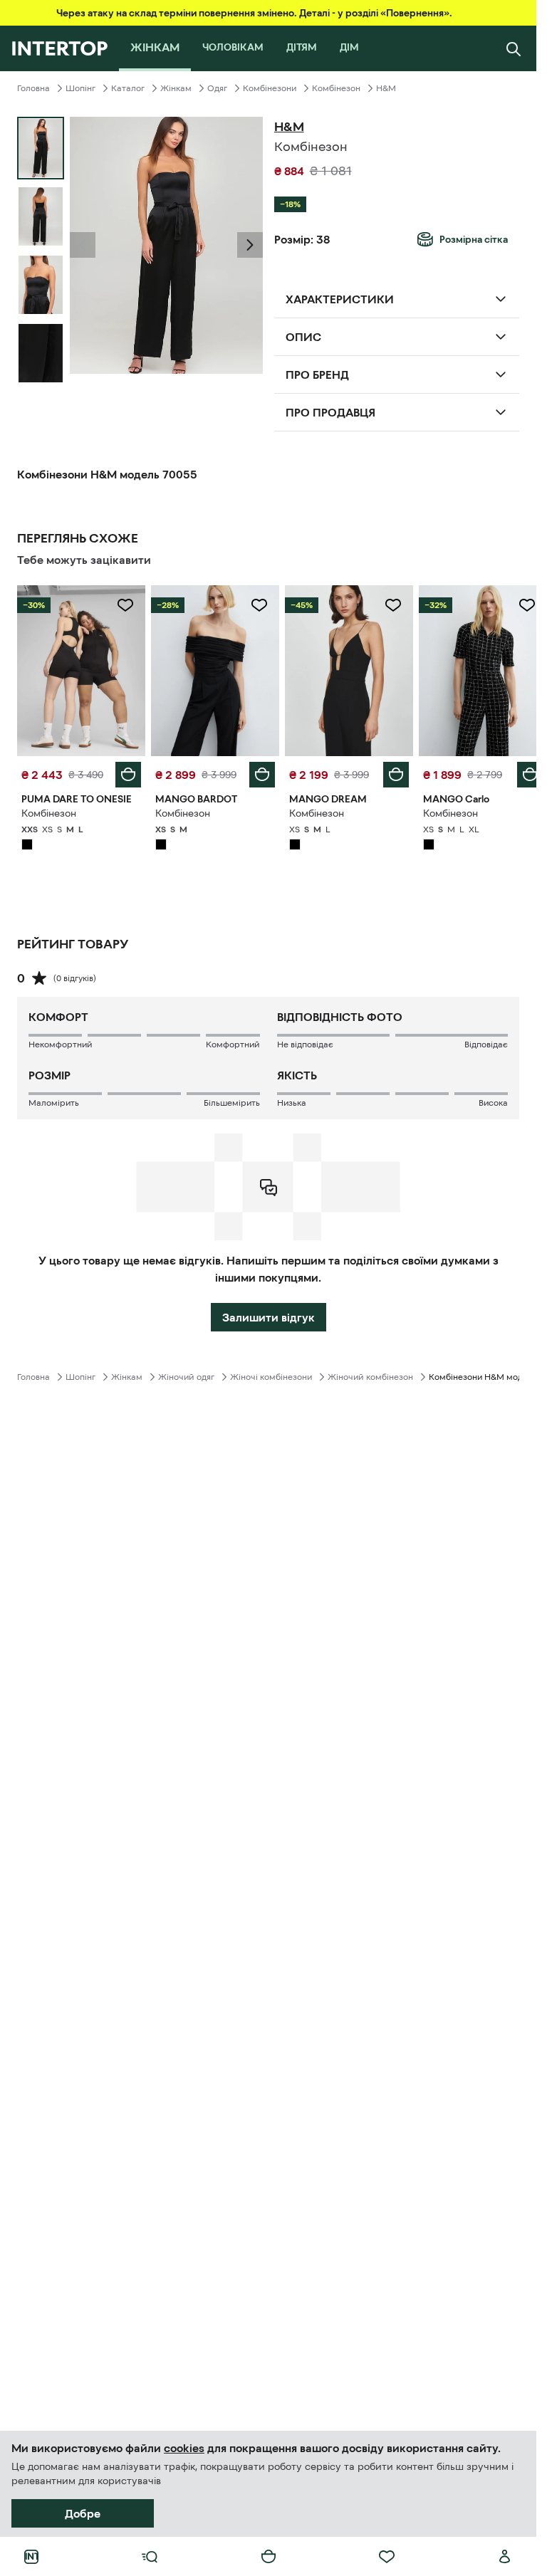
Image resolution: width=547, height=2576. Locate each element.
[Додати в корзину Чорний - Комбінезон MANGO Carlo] (519, 771)
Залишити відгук (269, 1314)
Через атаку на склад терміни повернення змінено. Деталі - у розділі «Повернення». (254, 13)
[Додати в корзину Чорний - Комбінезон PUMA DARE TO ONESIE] (125, 771)
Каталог (128, 88)
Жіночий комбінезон (370, 1373)
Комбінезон (336, 88)
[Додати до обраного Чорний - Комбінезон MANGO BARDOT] (254, 605)
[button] (83, 245)
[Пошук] (514, 48)
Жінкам (176, 88)
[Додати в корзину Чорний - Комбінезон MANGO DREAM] (388, 771)
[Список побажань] (387, 2557)
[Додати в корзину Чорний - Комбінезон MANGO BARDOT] (257, 771)
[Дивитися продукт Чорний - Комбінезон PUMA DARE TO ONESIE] (80, 669)
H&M (386, 88)
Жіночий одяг (186, 1373)
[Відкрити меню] (150, 2557)
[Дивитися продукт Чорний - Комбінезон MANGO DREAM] (343, 669)
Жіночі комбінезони (271, 1373)
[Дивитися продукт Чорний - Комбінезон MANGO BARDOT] (211, 669)
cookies (184, 2448)
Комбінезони (270, 88)
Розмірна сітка (474, 239)
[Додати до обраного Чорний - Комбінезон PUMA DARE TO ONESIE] (123, 605)
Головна (33, 88)
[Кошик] (269, 2557)
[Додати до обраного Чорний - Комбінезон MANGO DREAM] (385, 605)
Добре (83, 2513)
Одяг (217, 88)
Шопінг (80, 88)
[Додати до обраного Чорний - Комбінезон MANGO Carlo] (516, 605)
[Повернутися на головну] (59, 48)
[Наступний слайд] (250, 245)
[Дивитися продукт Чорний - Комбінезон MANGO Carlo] (474, 669)
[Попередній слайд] (83, 245)
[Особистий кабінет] (505, 2557)
